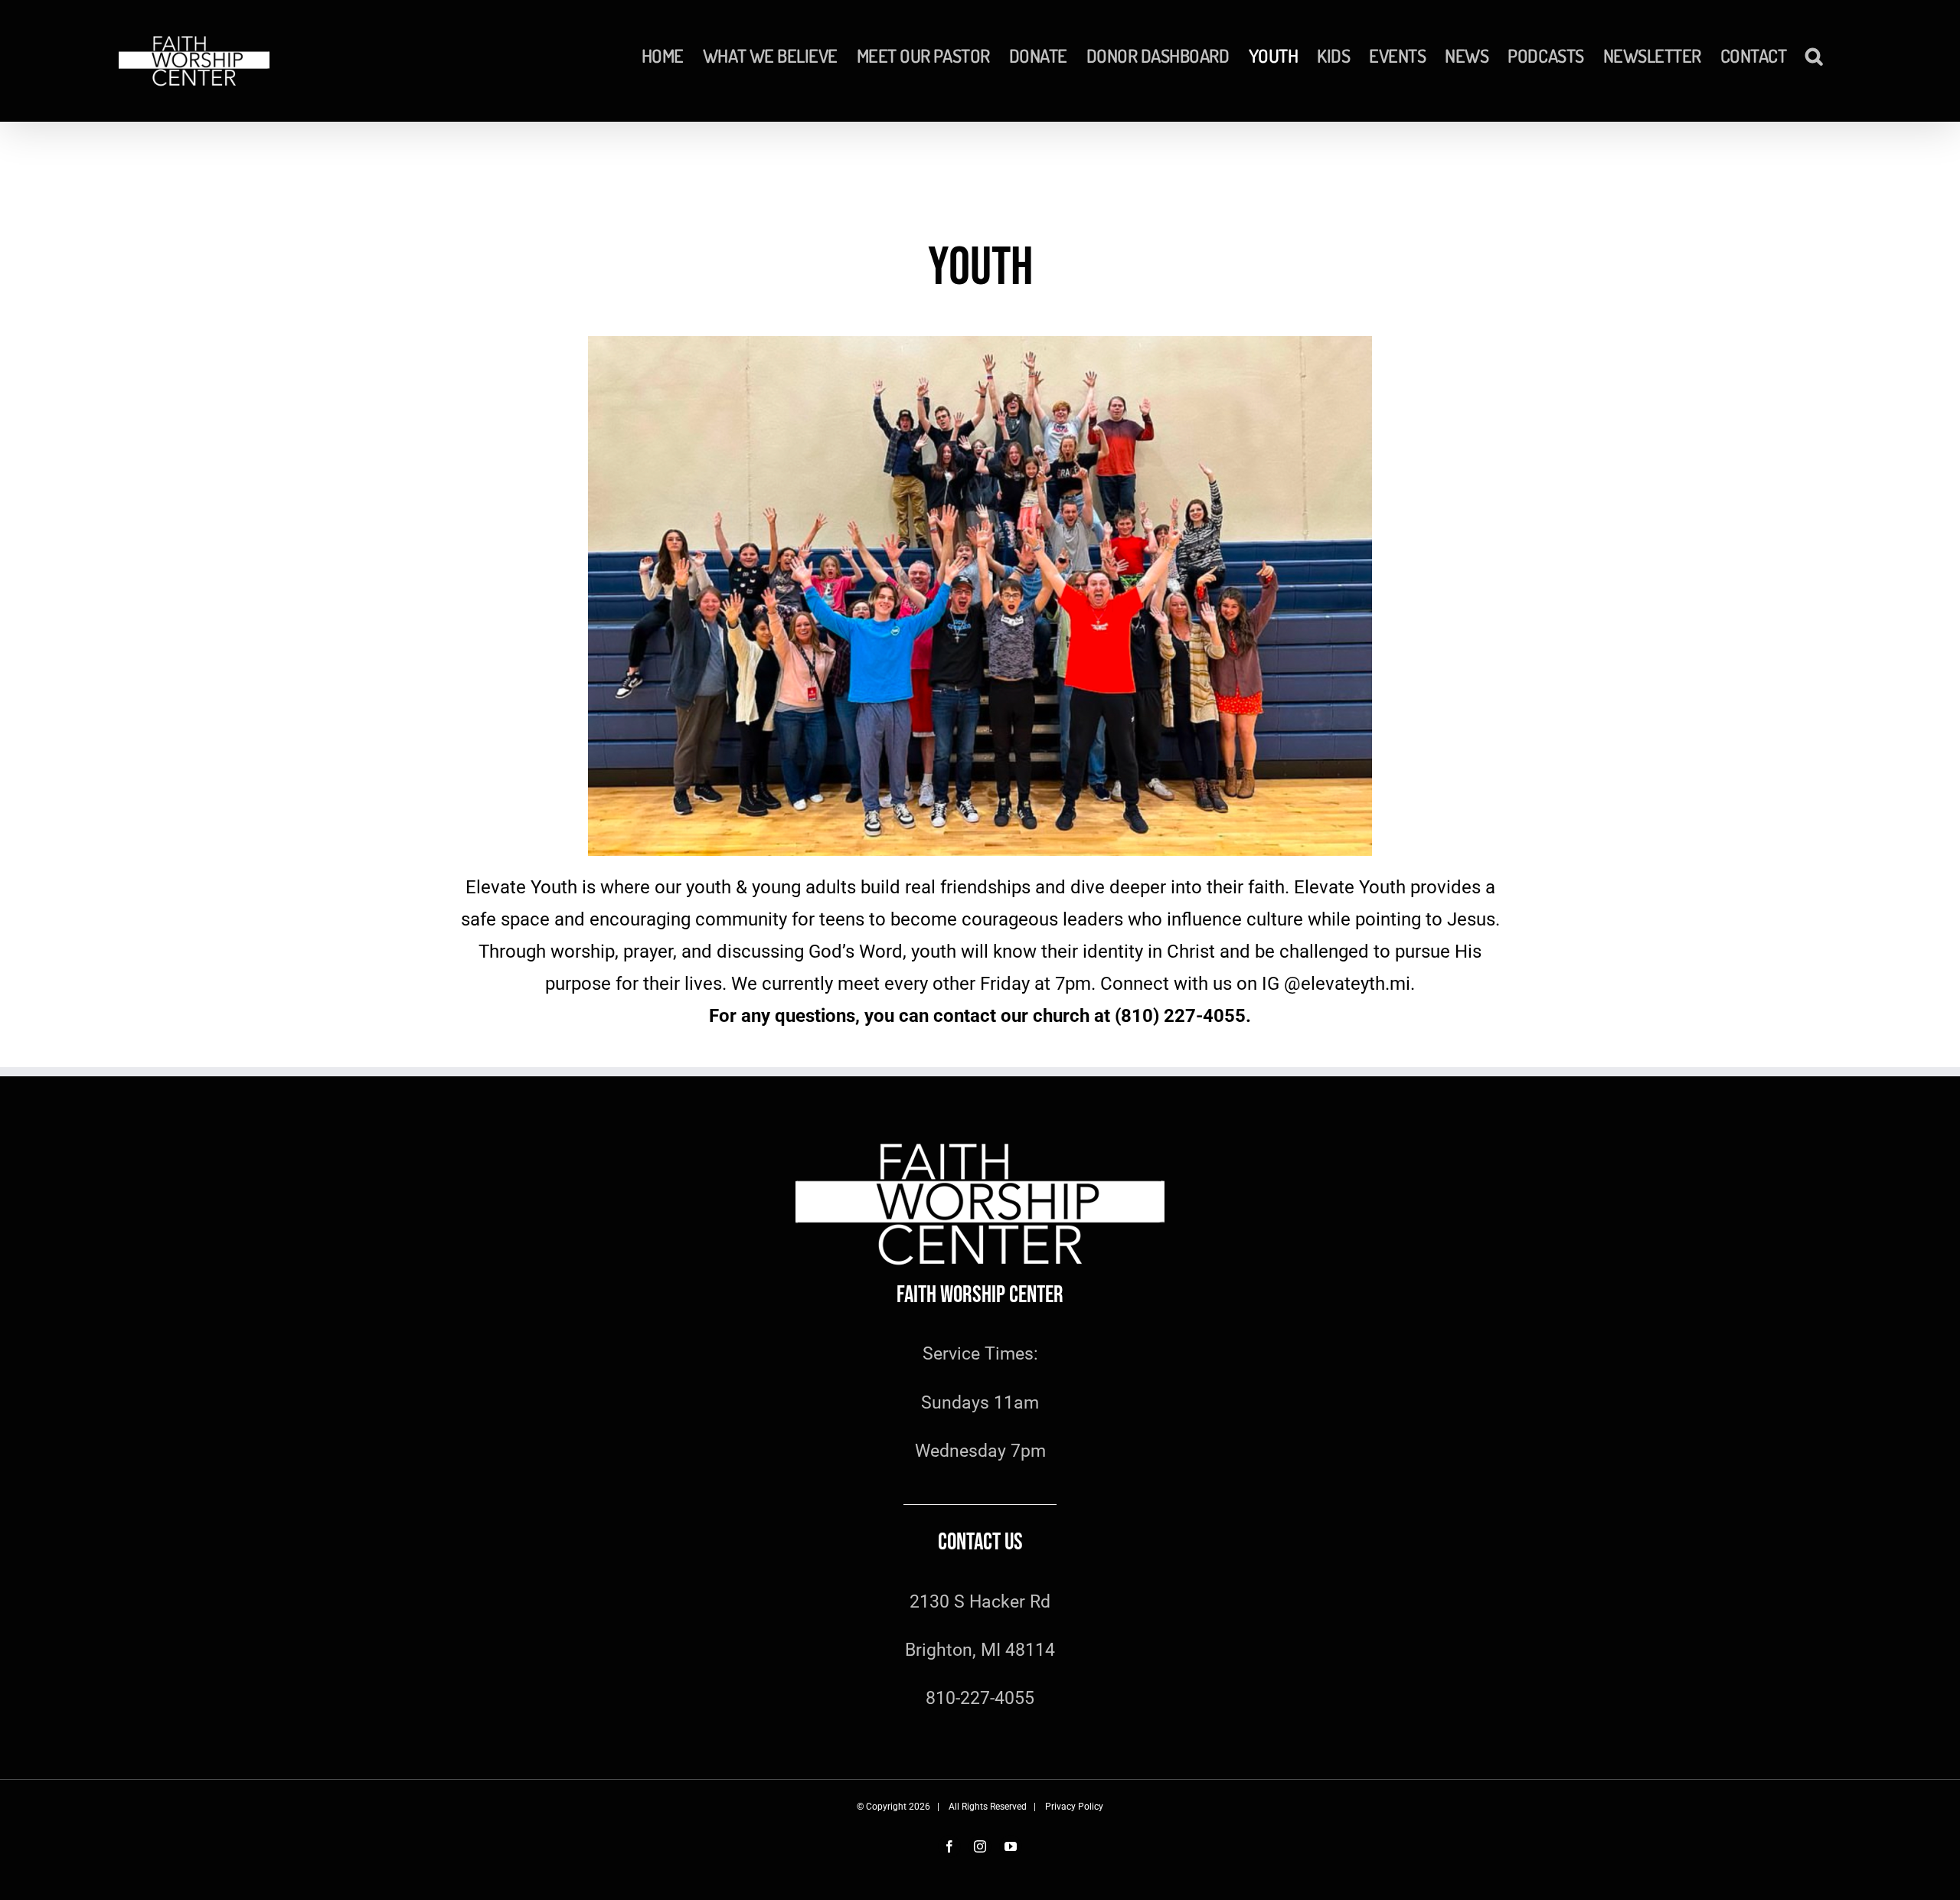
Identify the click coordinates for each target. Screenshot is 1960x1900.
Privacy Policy (1074, 1807)
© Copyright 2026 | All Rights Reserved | (951, 1807)
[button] (1814, 55)
